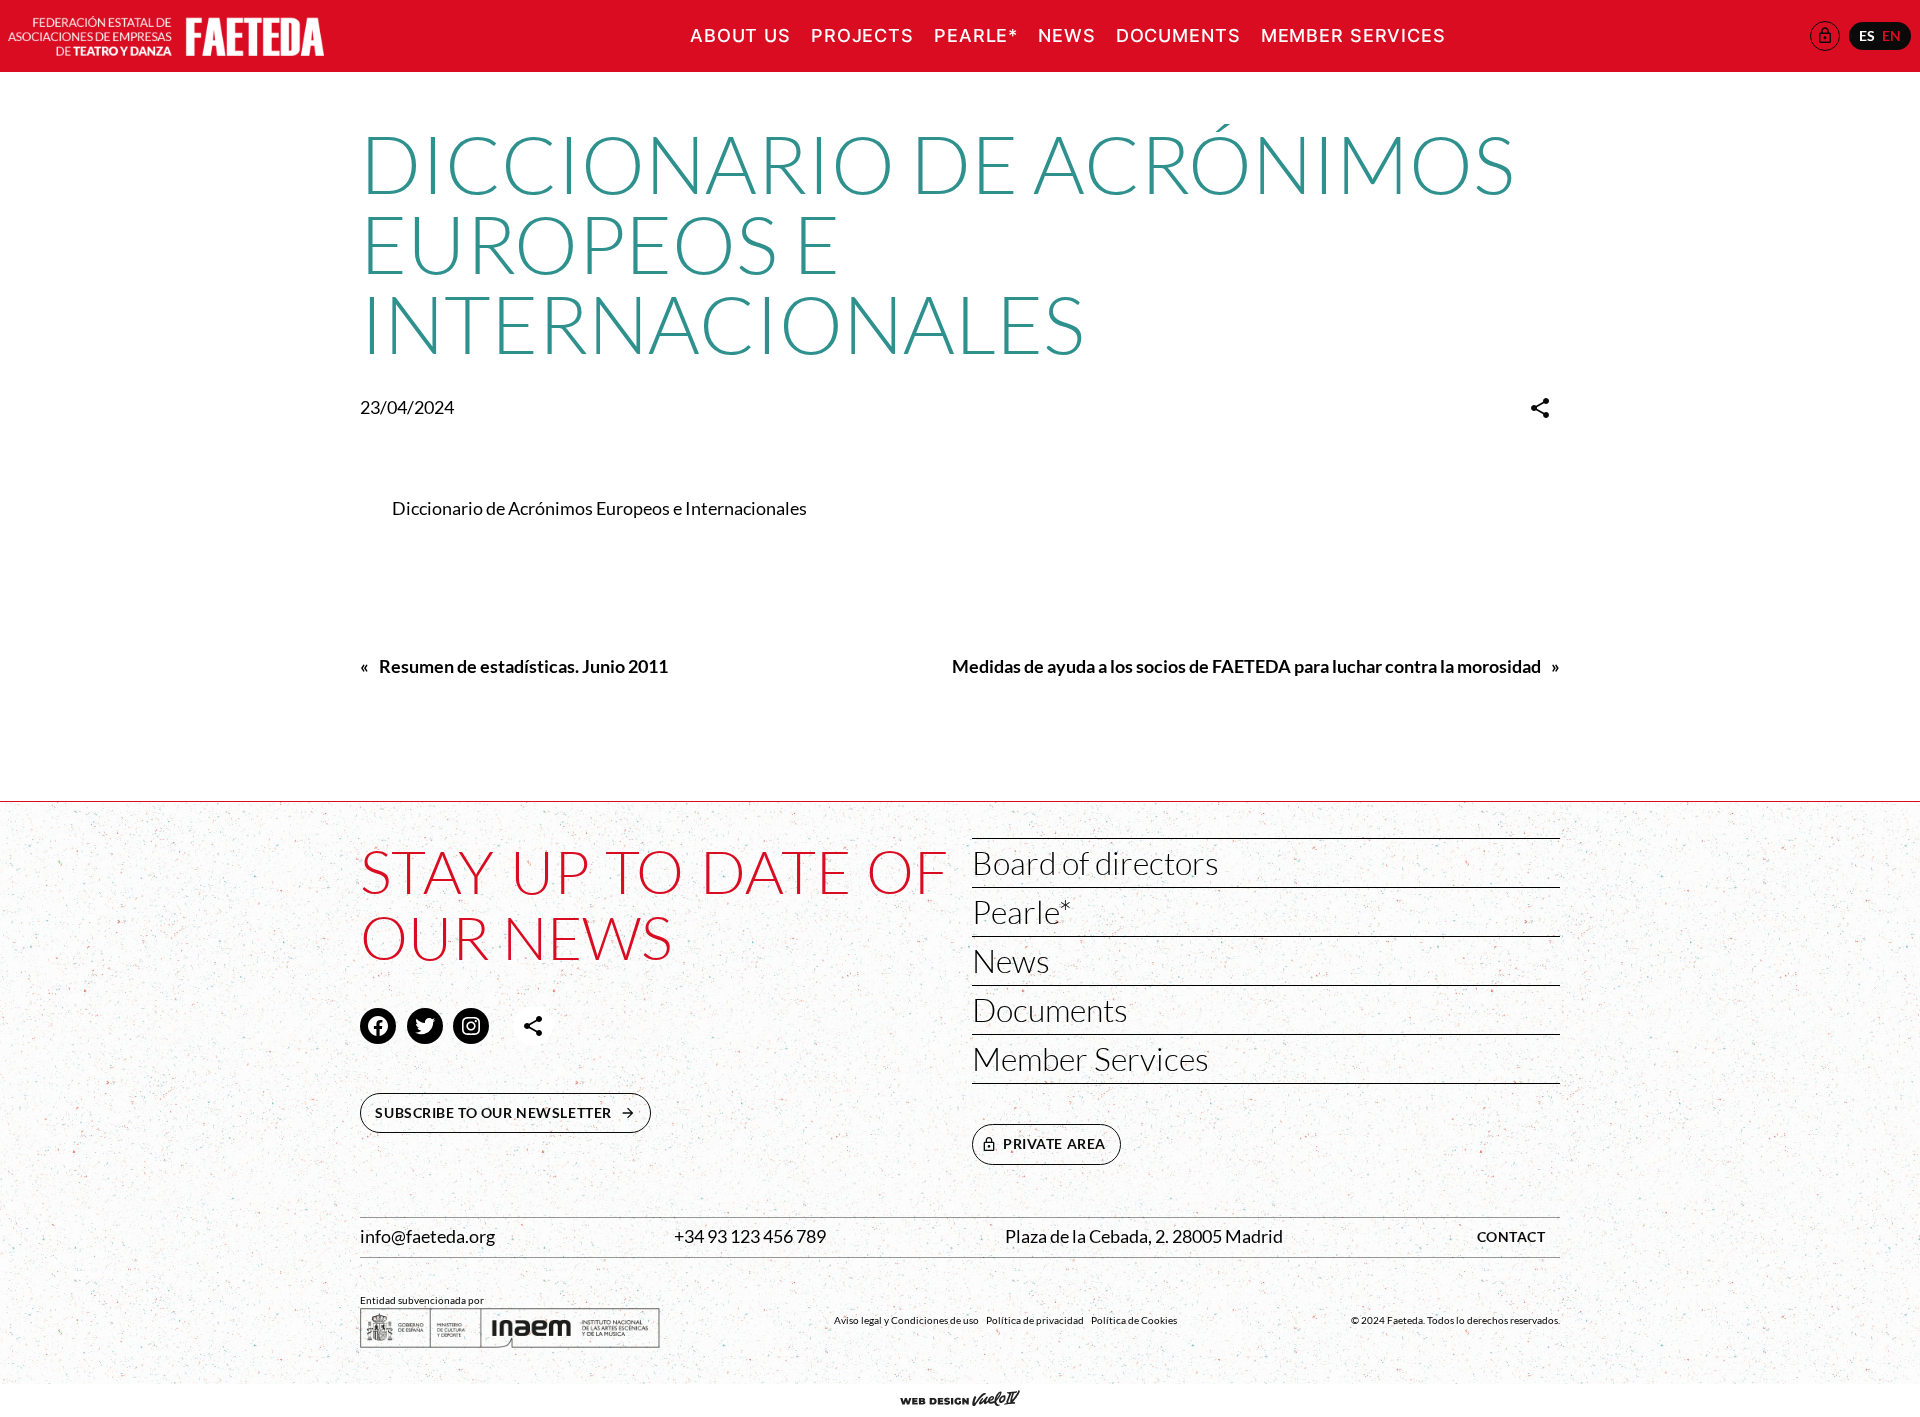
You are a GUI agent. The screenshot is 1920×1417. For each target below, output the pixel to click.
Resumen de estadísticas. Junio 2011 (523, 666)
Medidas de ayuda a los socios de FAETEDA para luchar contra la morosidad (1246, 666)
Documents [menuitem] (1178, 35)
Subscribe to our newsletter (513, 1112)
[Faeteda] (166, 33)
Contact (1511, 1236)
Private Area (1054, 1143)
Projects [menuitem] (862, 35)
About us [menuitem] (740, 35)
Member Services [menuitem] (1353, 35)
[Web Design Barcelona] (960, 1400)
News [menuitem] (1067, 35)
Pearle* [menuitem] (976, 35)
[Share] (1540, 408)
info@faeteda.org (427, 1236)
